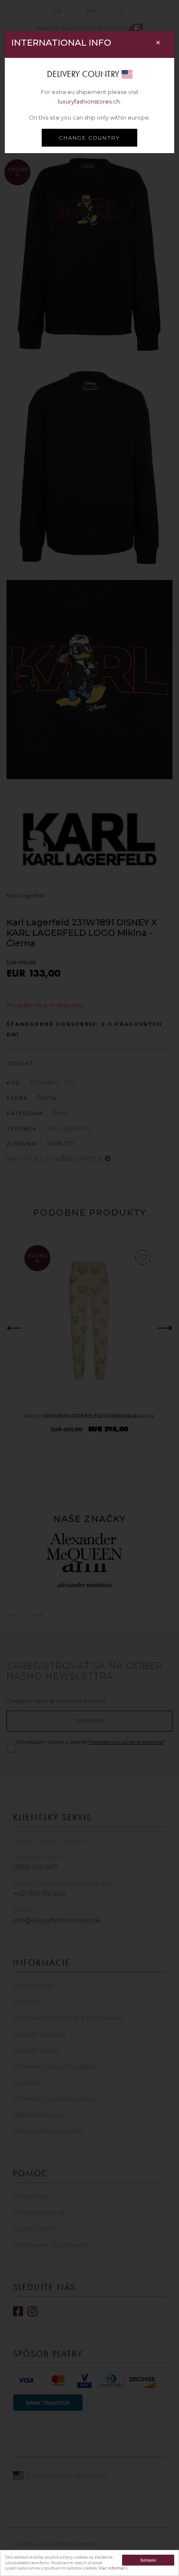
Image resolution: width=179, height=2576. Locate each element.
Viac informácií (113, 2568)
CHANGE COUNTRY (89, 138)
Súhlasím (148, 2560)
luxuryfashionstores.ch (89, 101)
